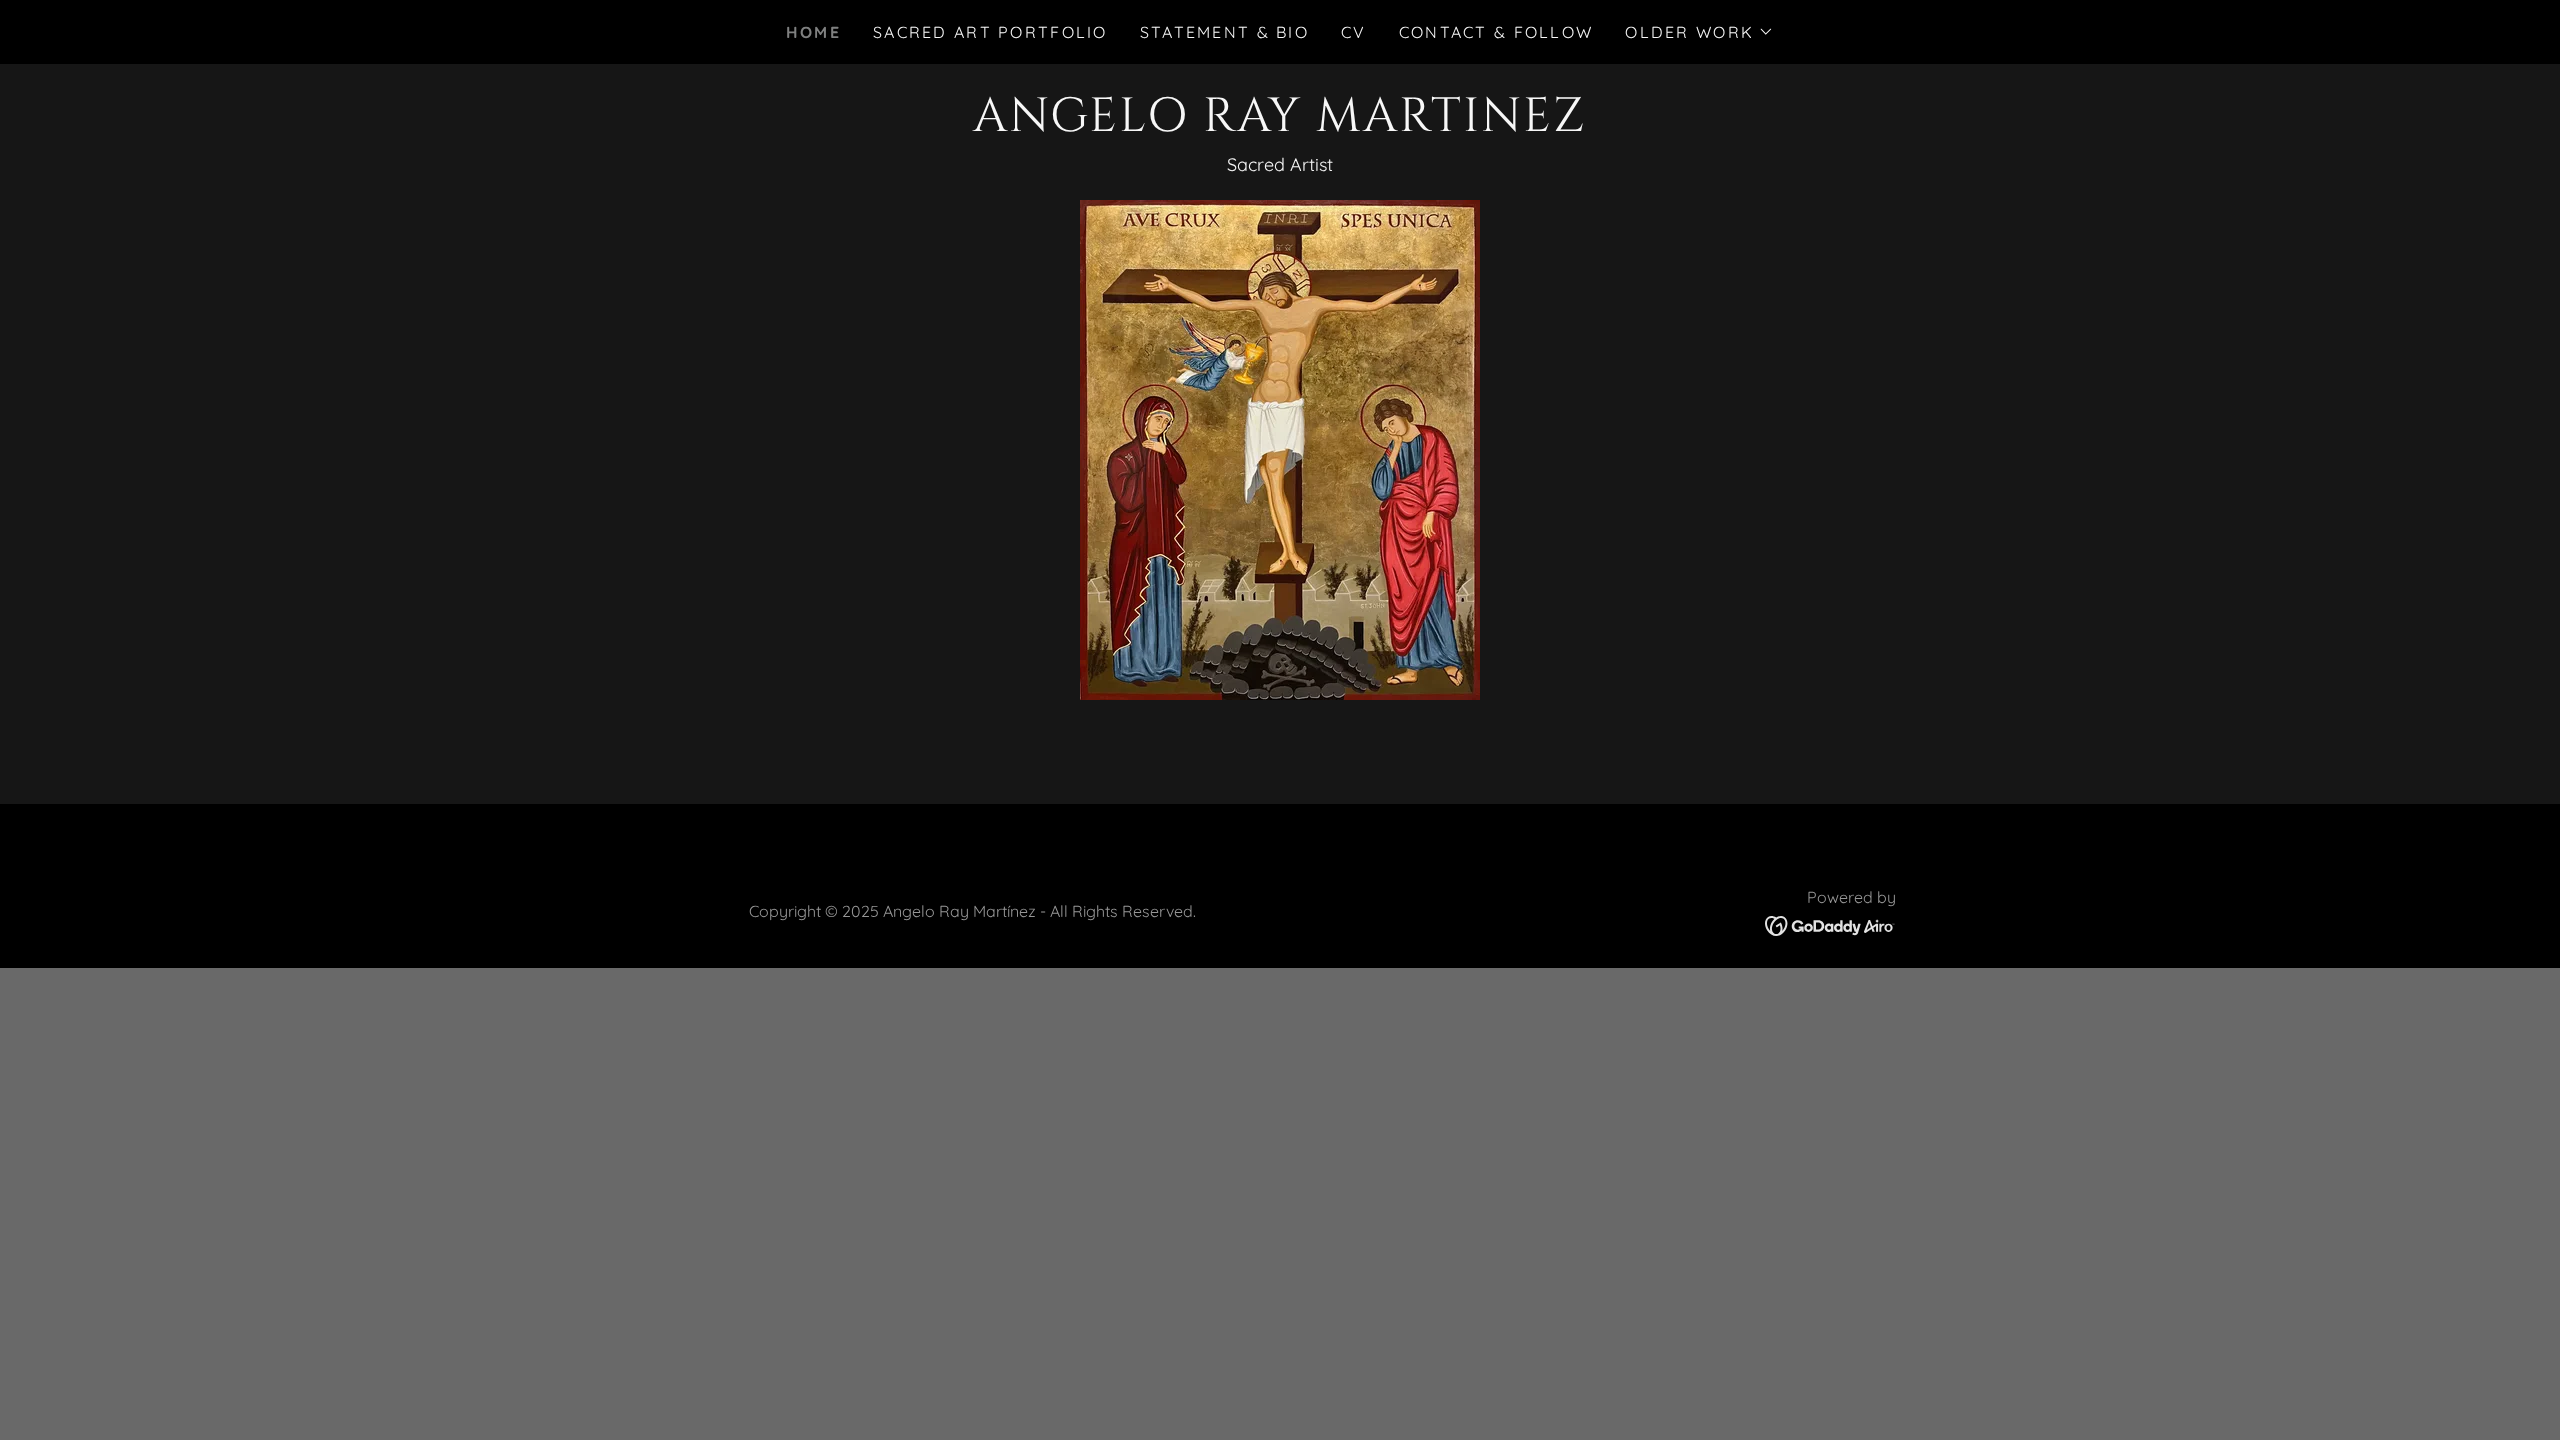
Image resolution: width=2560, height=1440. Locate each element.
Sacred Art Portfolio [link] (990, 32)
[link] (1279, 124)
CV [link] (1354, 32)
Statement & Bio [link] (1224, 32)
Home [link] (813, 32)
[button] (1699, 32)
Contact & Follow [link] (1496, 32)
